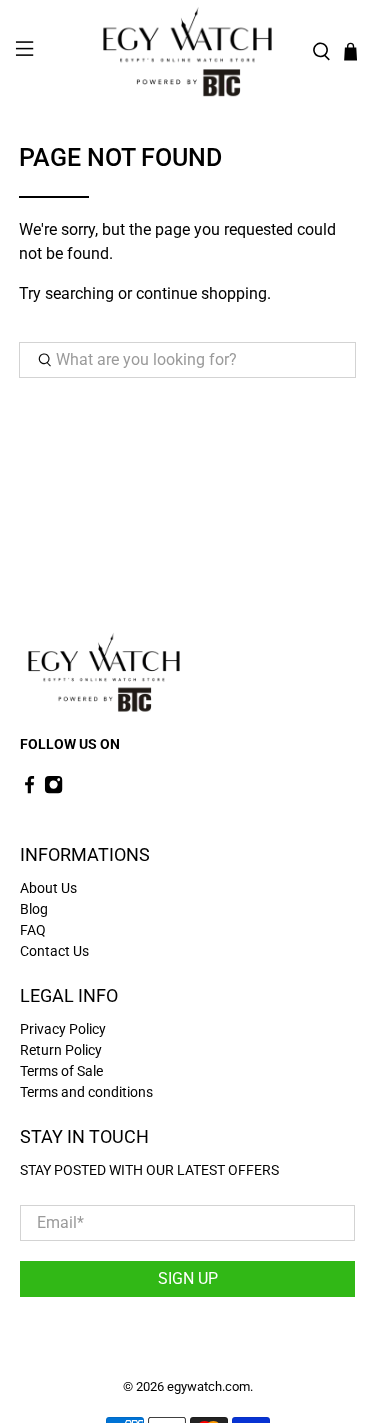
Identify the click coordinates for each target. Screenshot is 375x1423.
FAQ (33, 930)
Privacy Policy (63, 1029)
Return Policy (61, 1050)
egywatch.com (208, 1386)
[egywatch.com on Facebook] (29, 790)
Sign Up (188, 1278)
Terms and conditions (86, 1092)
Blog (34, 909)
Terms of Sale (61, 1071)
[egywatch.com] (188, 52)
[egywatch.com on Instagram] (53, 790)
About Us (48, 888)
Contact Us (54, 951)
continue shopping (201, 293)
